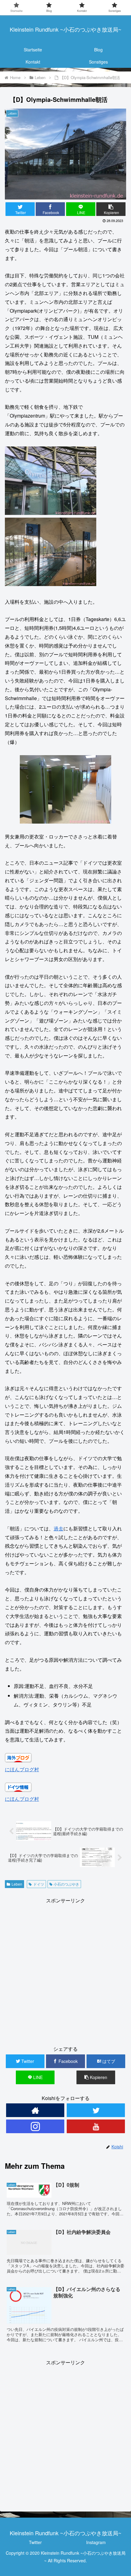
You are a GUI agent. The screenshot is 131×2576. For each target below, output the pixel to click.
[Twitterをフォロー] (96, 2110)
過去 (58, 1528)
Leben (17, 1884)
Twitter (35, 2542)
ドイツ (39, 1884)
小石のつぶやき (66, 1884)
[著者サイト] (35, 2110)
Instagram (96, 2542)
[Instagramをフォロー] (35, 2126)
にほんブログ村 (22, 1769)
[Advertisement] (65, 1970)
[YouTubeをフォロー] (96, 2126)
